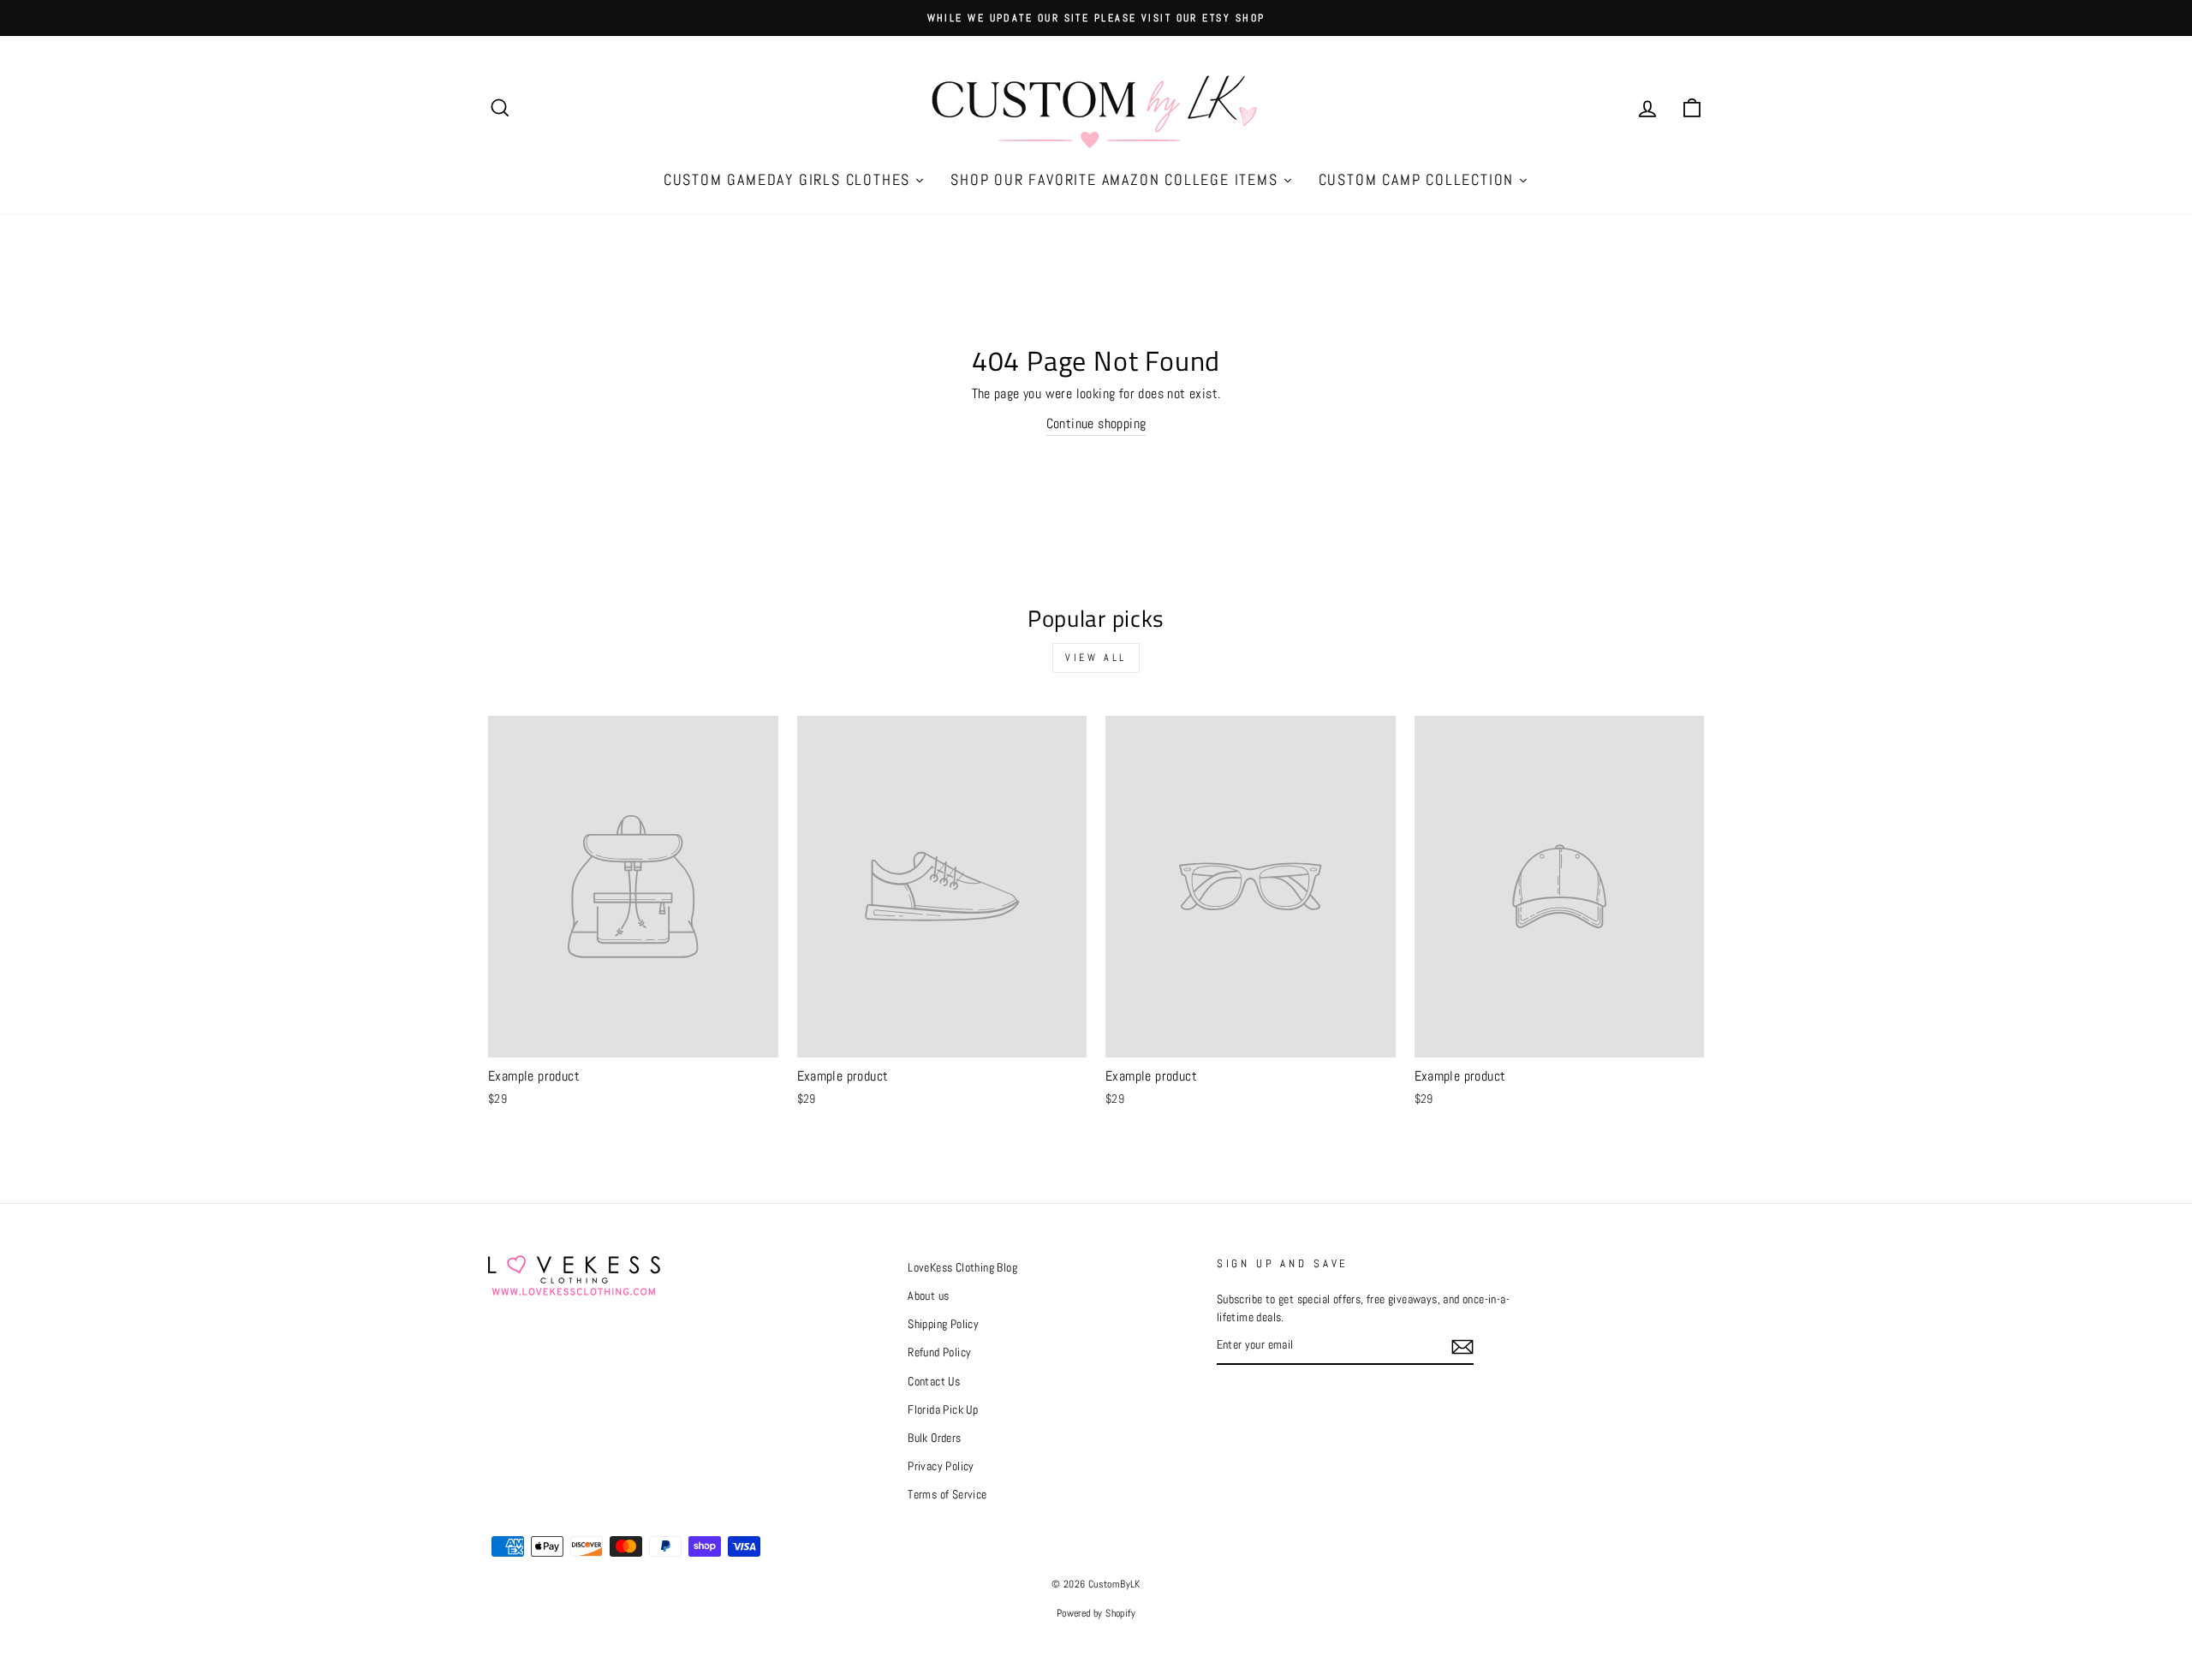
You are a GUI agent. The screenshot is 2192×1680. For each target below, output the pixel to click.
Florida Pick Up (943, 1410)
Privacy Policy (941, 1466)
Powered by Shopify (1096, 1613)
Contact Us (934, 1382)
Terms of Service (947, 1495)
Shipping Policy (943, 1324)
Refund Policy (939, 1352)
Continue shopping (1096, 423)
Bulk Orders (934, 1438)
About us (928, 1296)
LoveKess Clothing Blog (962, 1268)
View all (1096, 658)
